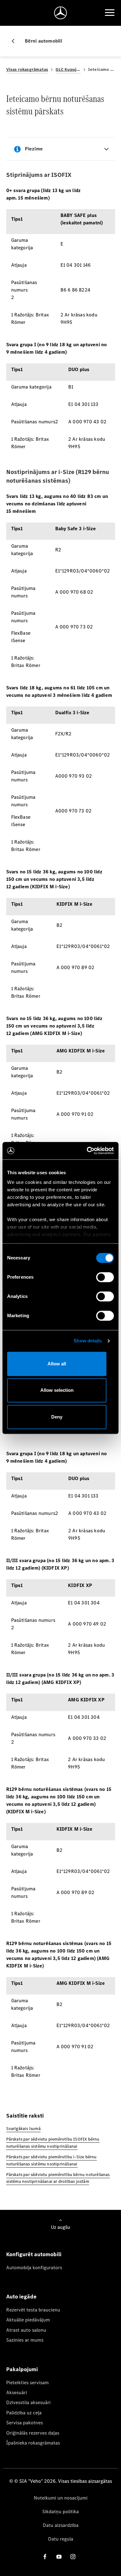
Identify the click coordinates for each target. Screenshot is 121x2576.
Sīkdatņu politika (60, 2512)
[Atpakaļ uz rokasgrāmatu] (16, 41)
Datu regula (61, 2539)
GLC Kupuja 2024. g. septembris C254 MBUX (68, 69)
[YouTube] (59, 2557)
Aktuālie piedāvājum (28, 2320)
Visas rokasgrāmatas (27, 69)
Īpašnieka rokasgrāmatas (33, 2443)
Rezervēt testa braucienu (33, 2310)
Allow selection (57, 1390)
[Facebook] (45, 2557)
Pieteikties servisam (27, 2383)
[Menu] (110, 13)
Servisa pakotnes (25, 2423)
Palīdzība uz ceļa (24, 2413)
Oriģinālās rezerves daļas (33, 2433)
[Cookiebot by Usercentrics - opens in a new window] (87, 1151)
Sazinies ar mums (25, 2340)
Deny (57, 1417)
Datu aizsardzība (61, 2525)
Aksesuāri (17, 2392)
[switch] (105, 1277)
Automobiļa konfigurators (34, 2268)
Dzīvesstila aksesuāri (28, 2402)
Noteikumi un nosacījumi (61, 2498)
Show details (88, 1341)
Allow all (57, 1364)
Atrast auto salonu (26, 2330)
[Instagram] (73, 2557)
